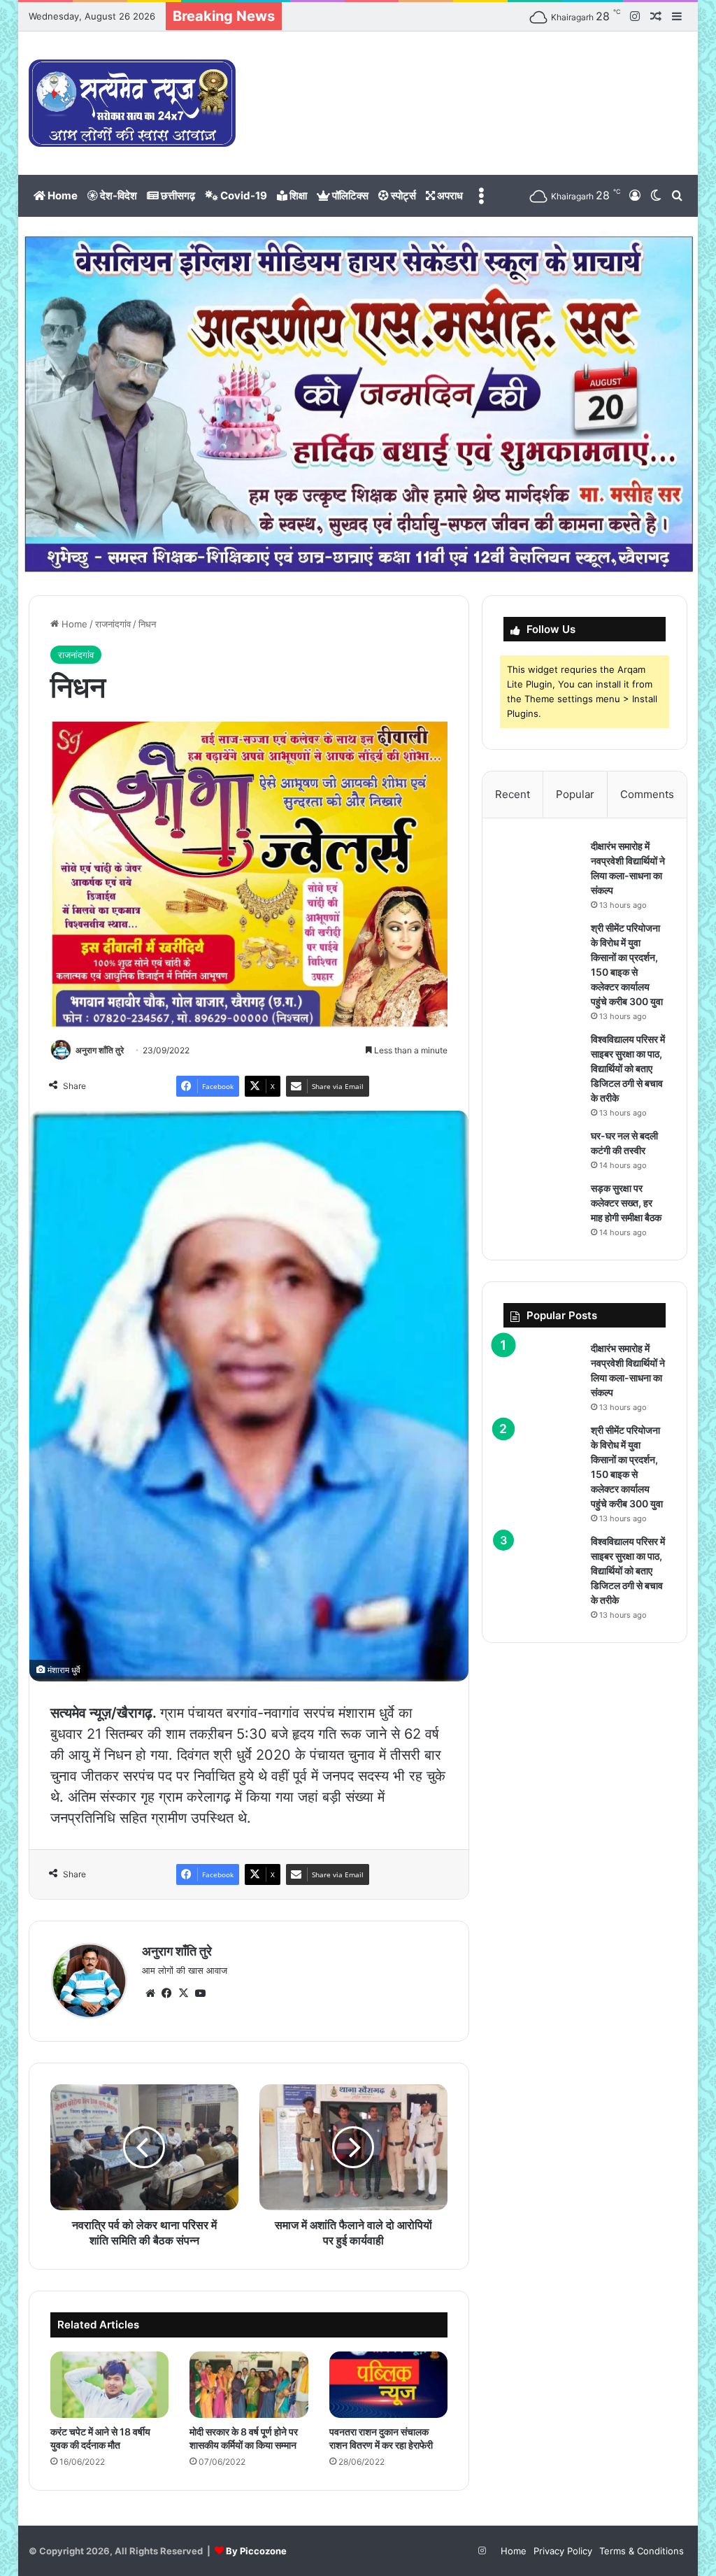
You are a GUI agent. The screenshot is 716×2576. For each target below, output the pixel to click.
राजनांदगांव (113, 624)
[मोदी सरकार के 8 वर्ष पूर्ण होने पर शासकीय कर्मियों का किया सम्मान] (249, 2385)
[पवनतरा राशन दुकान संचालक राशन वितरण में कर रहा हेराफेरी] (389, 2385)
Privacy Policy (563, 2551)
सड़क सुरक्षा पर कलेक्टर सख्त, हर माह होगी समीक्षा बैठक (626, 1203)
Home (62, 195)
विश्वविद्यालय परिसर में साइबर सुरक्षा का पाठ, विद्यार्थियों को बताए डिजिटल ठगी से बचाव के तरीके (628, 1068)
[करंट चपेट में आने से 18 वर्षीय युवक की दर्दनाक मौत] (110, 2385)
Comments (647, 794)
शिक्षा (297, 195)
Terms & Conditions (642, 2551)
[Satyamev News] (132, 103)
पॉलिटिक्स (349, 195)
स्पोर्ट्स (402, 195)
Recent (513, 794)
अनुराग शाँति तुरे (100, 1050)
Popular (575, 794)
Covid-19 (243, 195)
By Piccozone (256, 2551)
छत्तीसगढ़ (177, 195)
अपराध (449, 195)
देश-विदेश (117, 195)
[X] (184, 1993)
